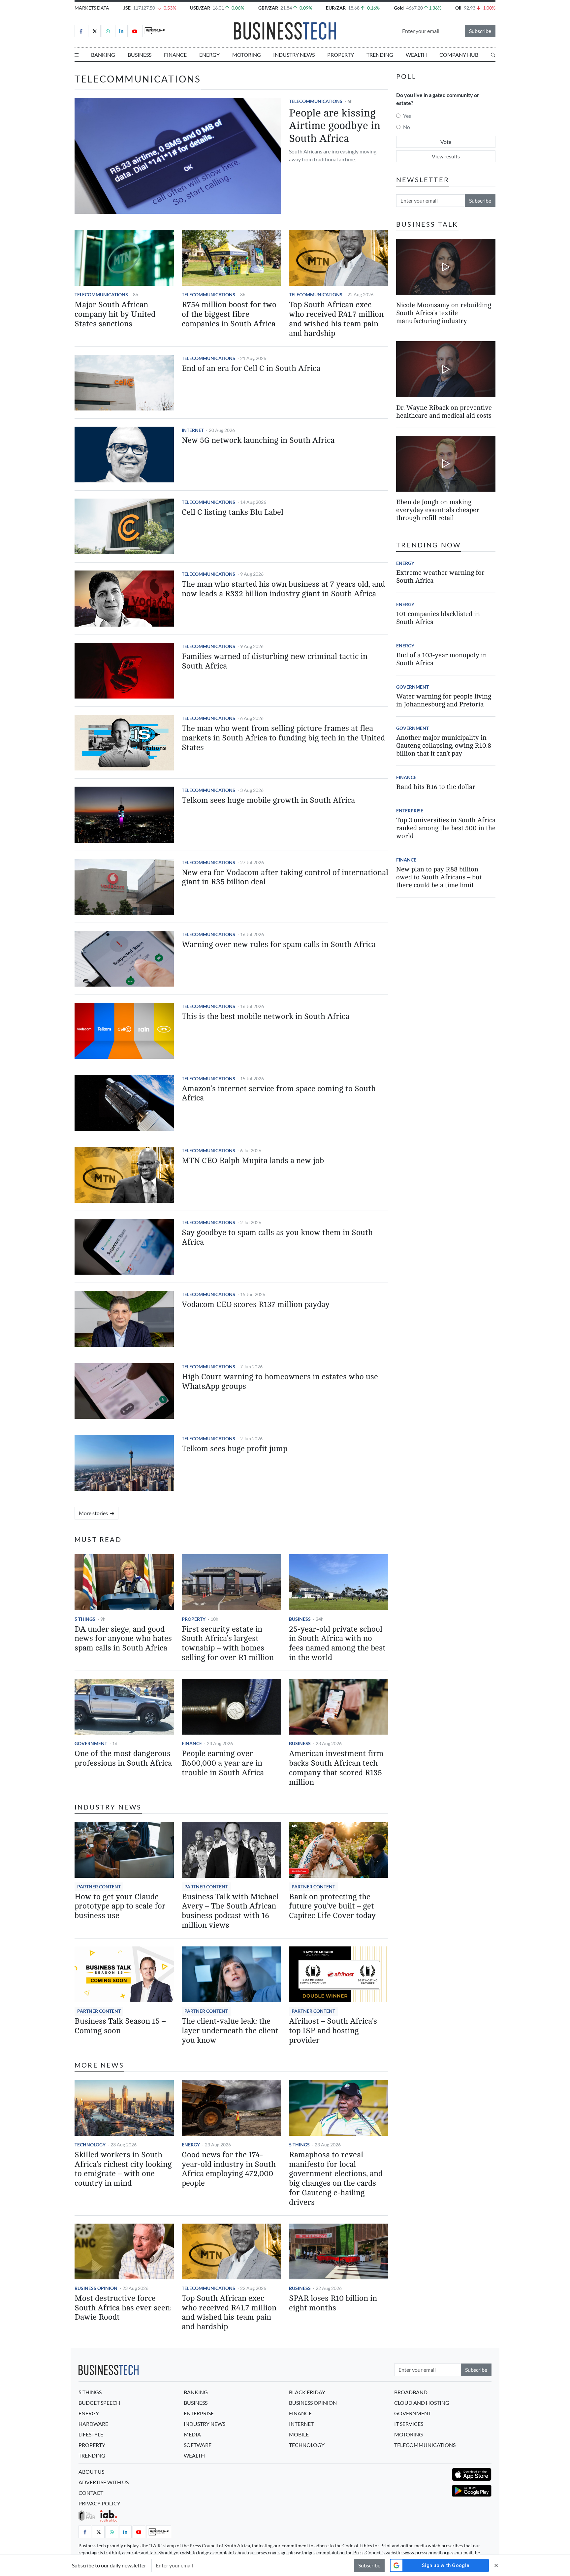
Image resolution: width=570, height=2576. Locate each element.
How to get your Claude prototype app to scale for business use (120, 1906)
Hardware (93, 2424)
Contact (91, 2493)
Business (140, 55)
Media (192, 2434)
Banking (103, 55)
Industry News (294, 55)
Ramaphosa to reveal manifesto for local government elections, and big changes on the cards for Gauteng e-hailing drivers (336, 2179)
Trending (380, 55)
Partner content (99, 1887)
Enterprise (410, 811)
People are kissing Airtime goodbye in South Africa (335, 126)
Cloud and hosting (422, 2403)
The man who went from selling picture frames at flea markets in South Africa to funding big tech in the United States (283, 738)
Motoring (247, 55)
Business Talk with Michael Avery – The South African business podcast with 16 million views (230, 1911)
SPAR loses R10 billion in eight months (333, 2303)
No (407, 127)
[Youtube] (135, 31)
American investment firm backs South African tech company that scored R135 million (336, 1768)
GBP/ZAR (268, 8)
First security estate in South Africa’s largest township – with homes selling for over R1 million (228, 1643)
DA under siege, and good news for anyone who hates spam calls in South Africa (123, 1639)
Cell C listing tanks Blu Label (233, 512)
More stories (94, 1513)
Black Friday (307, 2392)
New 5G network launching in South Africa (258, 440)
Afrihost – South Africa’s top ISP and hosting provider (333, 2031)
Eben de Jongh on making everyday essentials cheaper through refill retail (438, 510)
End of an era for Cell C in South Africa (251, 368)
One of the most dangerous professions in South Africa (123, 1758)
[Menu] (77, 55)
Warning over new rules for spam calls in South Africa (279, 945)
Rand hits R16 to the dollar (436, 787)
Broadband (411, 2392)
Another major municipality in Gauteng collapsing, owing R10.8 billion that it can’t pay (444, 746)
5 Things (85, 1619)
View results (446, 156)
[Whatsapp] (108, 31)
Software (198, 2445)
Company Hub (459, 55)
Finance (175, 55)
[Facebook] (81, 31)
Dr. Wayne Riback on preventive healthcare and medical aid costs (444, 412)
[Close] (496, 2565)
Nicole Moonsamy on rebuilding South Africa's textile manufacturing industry (444, 313)
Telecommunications (316, 101)
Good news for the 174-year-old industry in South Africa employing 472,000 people (229, 2169)
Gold (399, 8)
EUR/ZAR (336, 8)
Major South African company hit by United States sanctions (115, 314)
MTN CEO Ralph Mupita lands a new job (253, 1161)
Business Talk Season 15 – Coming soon (120, 2026)
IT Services (409, 2424)
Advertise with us (104, 2482)
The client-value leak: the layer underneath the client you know (230, 2031)
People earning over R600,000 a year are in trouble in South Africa (223, 1763)
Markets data (92, 8)
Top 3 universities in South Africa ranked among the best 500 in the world (446, 828)
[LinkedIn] (121, 31)
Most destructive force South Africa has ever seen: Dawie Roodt (123, 2308)
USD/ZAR (200, 8)
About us (91, 2472)
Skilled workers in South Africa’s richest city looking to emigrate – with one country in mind (123, 2169)
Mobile (299, 2434)
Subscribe (480, 31)
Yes (407, 116)
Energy (209, 55)
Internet (193, 430)
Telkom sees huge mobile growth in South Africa (268, 800)
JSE (127, 8)
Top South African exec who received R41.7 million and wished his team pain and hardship (336, 319)
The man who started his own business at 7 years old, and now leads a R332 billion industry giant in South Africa (283, 589)
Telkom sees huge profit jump (235, 1449)
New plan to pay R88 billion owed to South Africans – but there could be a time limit (439, 877)
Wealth (416, 55)
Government (91, 1743)
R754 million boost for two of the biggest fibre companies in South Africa (229, 314)
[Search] (493, 55)
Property (341, 55)
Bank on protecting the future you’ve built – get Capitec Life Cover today (332, 1906)
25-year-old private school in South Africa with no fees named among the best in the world (337, 1643)
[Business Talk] (155, 31)
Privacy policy (99, 2503)
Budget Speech (99, 2403)
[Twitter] (94, 31)
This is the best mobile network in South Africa (266, 1016)
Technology (90, 2145)
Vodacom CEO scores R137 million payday (256, 1304)
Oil (458, 8)
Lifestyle (91, 2434)
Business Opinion (96, 2288)
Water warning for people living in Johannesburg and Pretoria (444, 700)
